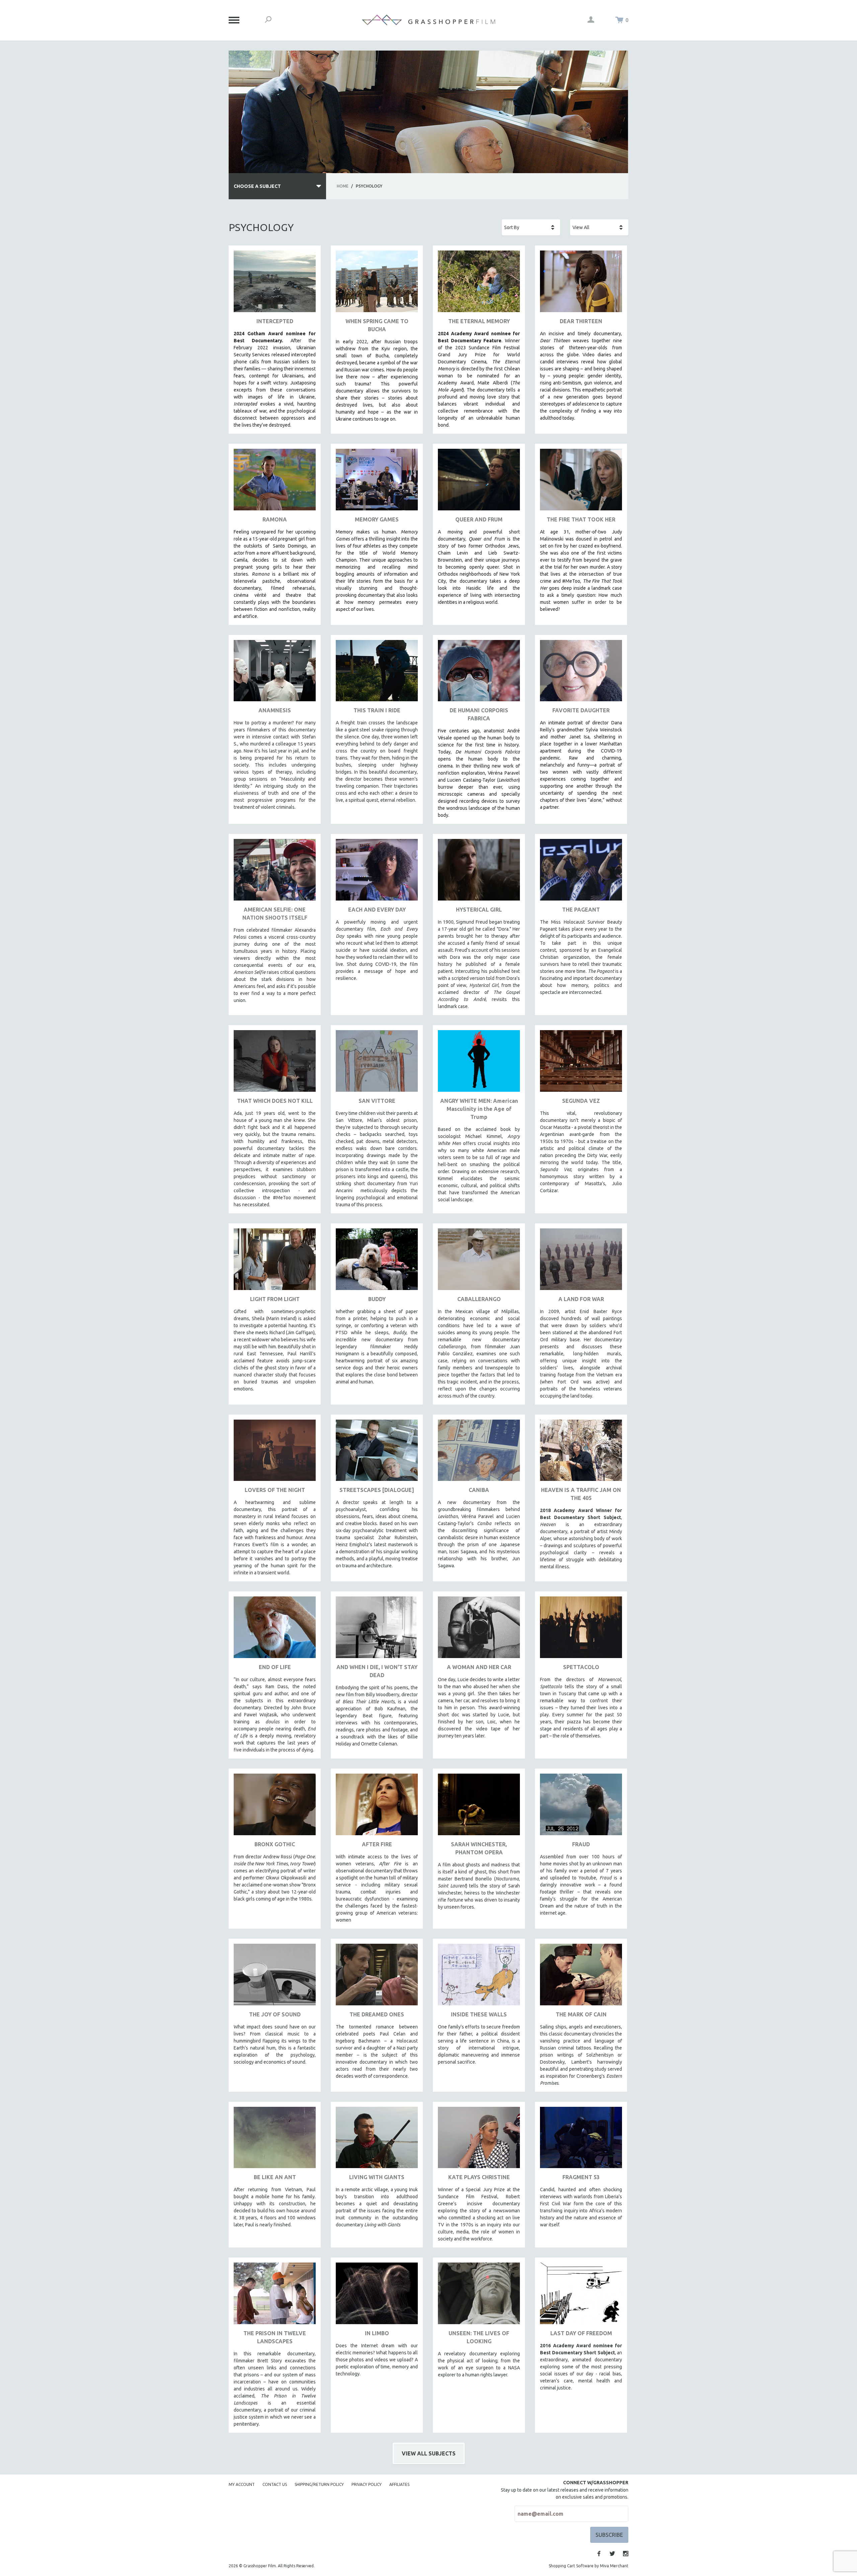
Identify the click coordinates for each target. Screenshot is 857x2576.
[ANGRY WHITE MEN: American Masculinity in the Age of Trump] (479, 1063)
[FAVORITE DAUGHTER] (581, 673)
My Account (242, 2484)
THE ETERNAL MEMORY (479, 321)
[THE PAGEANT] (581, 872)
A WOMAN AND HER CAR (479, 1667)
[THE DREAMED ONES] (377, 1977)
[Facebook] (599, 2554)
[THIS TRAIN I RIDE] (377, 673)
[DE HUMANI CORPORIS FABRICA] (479, 673)
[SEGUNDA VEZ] (581, 1063)
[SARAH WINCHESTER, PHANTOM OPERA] (479, 1807)
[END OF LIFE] (275, 1630)
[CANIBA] (479, 1453)
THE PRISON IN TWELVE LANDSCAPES (275, 2337)
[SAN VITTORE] (377, 1063)
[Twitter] (612, 2554)
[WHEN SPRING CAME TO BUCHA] (377, 284)
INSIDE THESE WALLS (479, 2014)
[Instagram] (626, 2554)
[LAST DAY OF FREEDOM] (581, 2296)
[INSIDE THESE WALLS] (479, 1977)
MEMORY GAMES (377, 519)
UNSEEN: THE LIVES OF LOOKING (479, 2337)
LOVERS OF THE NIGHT (275, 1490)
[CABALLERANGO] (479, 1262)
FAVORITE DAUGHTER (581, 710)
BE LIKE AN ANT (275, 2177)
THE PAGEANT (581, 910)
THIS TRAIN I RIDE (377, 710)
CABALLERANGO (479, 1299)
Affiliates (399, 2484)
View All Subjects (429, 2453)
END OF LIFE (275, 1667)
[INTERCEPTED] (275, 284)
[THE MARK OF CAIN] (581, 1977)
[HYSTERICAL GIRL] (479, 872)
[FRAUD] (581, 1807)
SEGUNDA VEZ (581, 1101)
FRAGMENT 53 (581, 2177)
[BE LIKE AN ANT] (275, 2140)
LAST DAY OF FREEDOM (581, 2333)
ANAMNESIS (275, 710)
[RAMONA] (275, 482)
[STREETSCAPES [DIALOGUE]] (377, 1453)
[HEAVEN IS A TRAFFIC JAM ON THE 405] (581, 1453)
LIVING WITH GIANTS (377, 2177)
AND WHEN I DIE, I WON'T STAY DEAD (377, 1671)
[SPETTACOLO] (581, 1630)
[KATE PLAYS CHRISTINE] (479, 2140)
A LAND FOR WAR (581, 1299)
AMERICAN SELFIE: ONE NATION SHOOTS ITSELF (275, 914)
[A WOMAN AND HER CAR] (479, 1630)
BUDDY (377, 1299)
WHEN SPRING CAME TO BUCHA (377, 325)
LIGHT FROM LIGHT (275, 1299)
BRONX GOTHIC (275, 1844)
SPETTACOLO (581, 1667)
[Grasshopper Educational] (428, 20)
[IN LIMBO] (377, 2296)
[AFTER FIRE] (377, 1807)
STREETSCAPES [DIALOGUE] (377, 1490)
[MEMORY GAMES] (377, 482)
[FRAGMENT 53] (581, 2140)
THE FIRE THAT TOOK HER (581, 519)
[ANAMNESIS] (275, 673)
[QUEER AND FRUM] (479, 482)
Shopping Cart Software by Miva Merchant (589, 2566)
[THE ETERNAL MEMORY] (479, 284)
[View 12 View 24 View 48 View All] (599, 227)
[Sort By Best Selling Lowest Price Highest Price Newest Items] (531, 227)
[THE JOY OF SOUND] (275, 1977)
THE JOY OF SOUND (275, 2014)
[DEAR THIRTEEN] (581, 284)
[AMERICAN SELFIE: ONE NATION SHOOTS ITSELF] (275, 872)
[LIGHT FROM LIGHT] (275, 1262)
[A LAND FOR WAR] (581, 1262)
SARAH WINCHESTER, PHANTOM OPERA (479, 1848)
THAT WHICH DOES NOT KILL (275, 1101)
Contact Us (275, 2484)
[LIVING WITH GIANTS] (377, 2140)
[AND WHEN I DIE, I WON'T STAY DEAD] (377, 1630)
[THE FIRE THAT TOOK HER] (581, 482)
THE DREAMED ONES (377, 2014)
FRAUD (581, 1844)
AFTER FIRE (377, 1844)
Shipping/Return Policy (319, 2484)
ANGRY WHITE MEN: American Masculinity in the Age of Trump (479, 1109)
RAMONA (275, 519)
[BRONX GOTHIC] (275, 1807)
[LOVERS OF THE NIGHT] (275, 1453)
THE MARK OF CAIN (581, 2014)
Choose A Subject (257, 186)
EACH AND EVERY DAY (377, 910)
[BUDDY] (377, 1262)
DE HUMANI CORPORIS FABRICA (479, 714)
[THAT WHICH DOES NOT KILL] (275, 1063)
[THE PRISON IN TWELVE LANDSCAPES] (275, 2296)
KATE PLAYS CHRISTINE (479, 2177)
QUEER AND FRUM (479, 519)
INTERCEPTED (275, 321)
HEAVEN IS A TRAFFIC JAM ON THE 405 (581, 1494)
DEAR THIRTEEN (581, 321)
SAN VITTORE (377, 1101)
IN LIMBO (377, 2333)
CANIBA (479, 1490)
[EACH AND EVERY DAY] (377, 872)
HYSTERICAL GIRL (479, 910)
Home (343, 186)
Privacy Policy (367, 2484)
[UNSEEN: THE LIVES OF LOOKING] (479, 2296)
